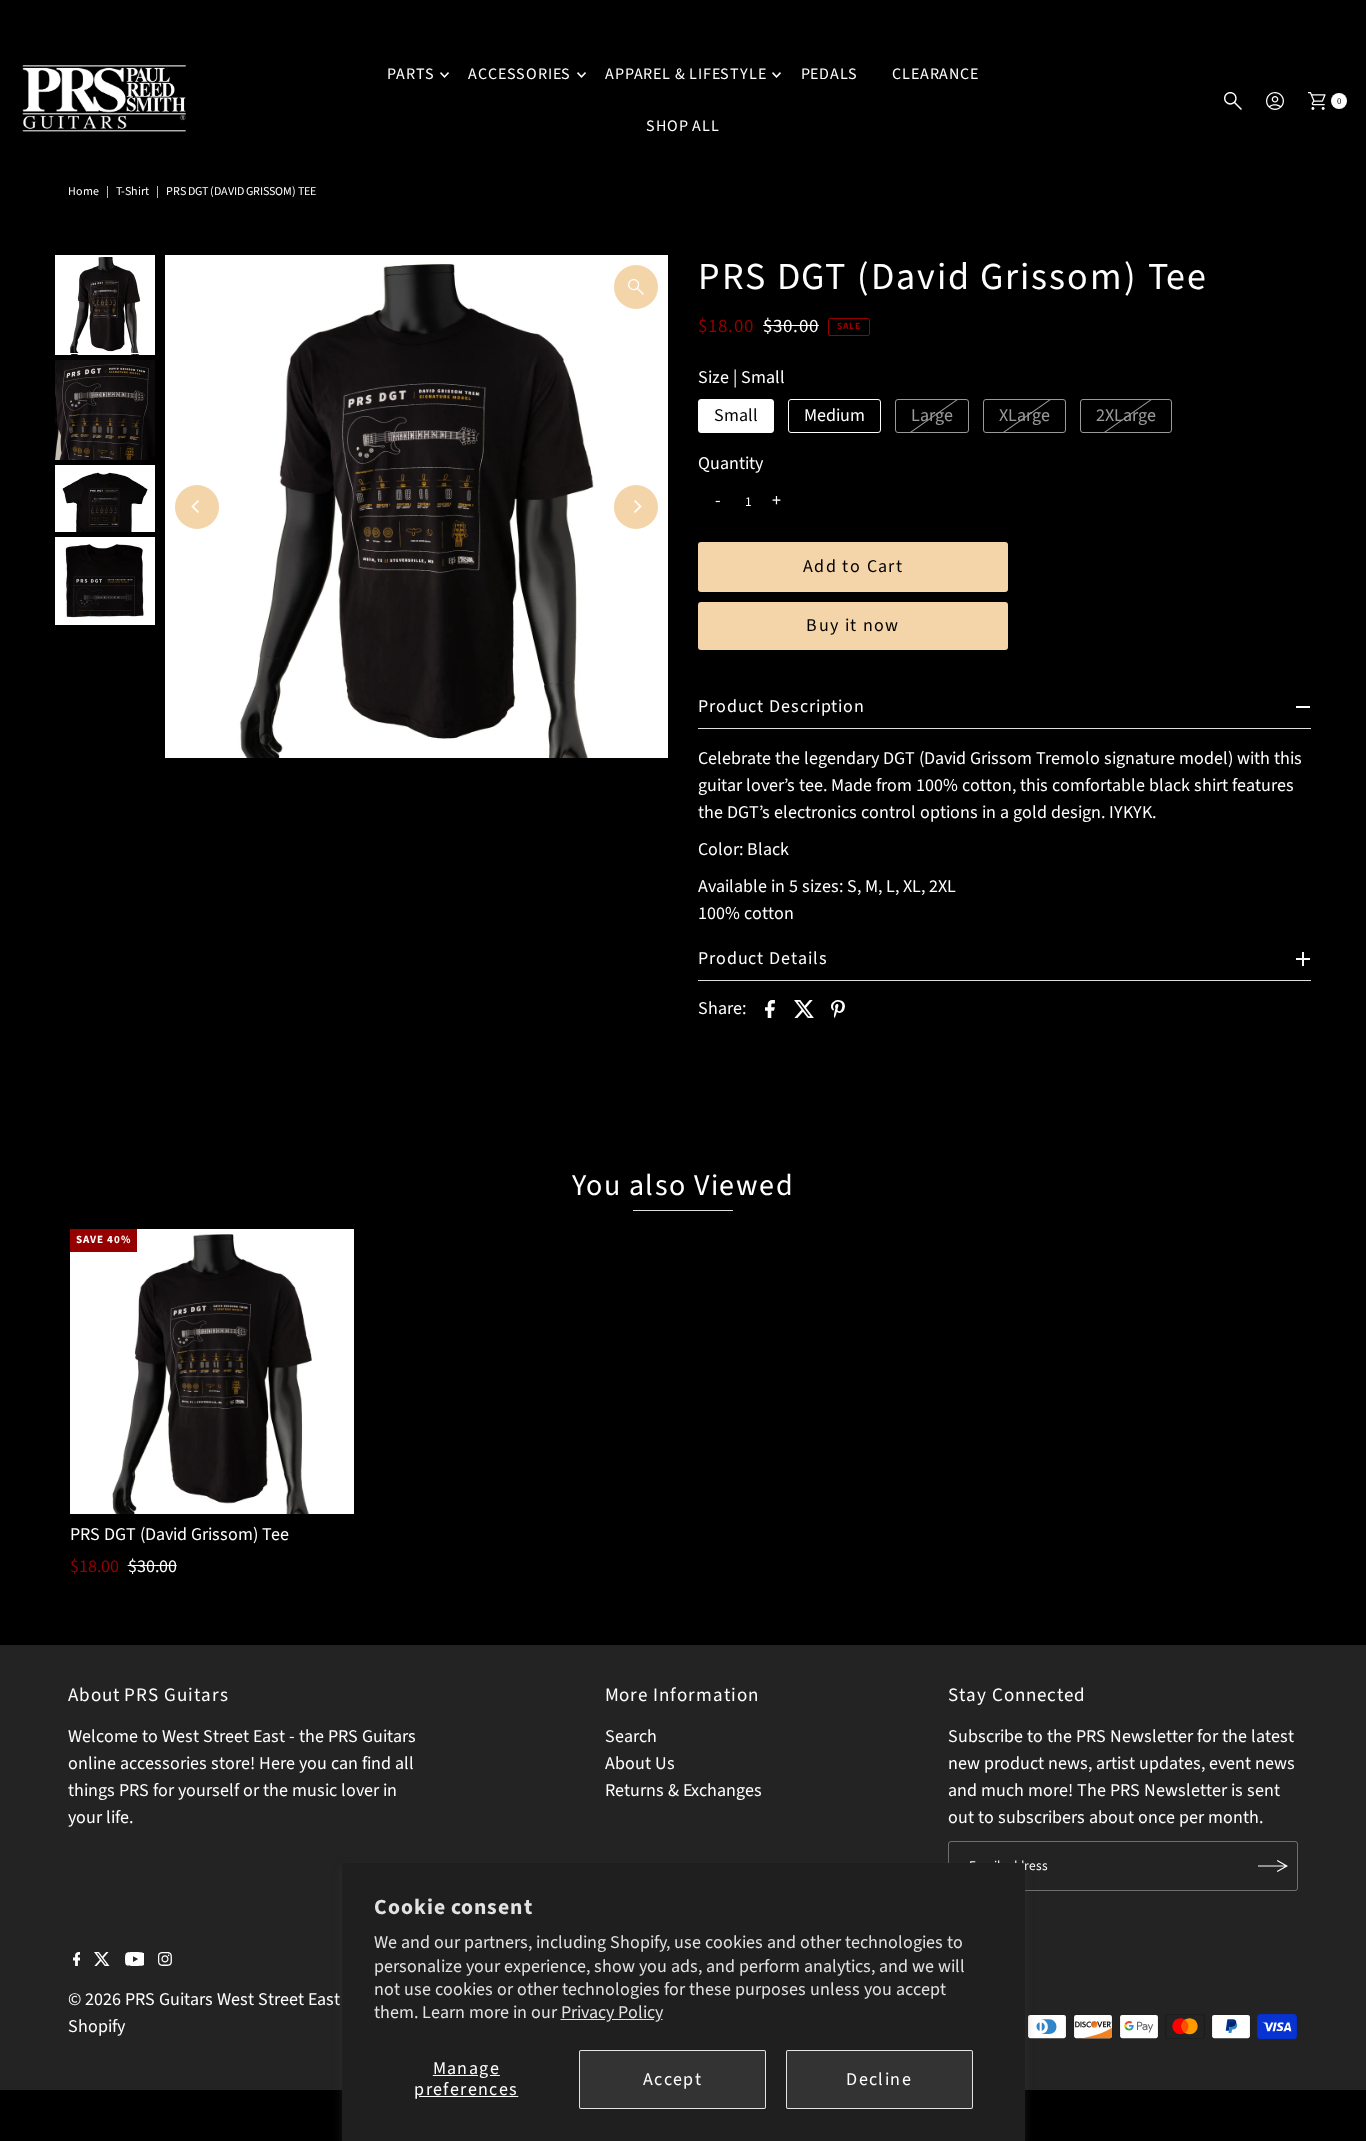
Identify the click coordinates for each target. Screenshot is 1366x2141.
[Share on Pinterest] (838, 1008)
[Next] (636, 507)
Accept (672, 2079)
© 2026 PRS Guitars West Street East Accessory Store (266, 1999)
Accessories (519, 74)
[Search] (1233, 101)
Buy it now (853, 625)
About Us (640, 1763)
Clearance (935, 74)
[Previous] (197, 507)
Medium (834, 415)
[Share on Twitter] (804, 1008)
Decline (878, 2079)
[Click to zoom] (636, 287)
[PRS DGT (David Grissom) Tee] (212, 1371)
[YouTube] (135, 1961)
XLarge (1024, 415)
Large (932, 415)
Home (83, 191)
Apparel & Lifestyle (685, 74)
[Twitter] (102, 1961)
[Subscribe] (1273, 1866)
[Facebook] (77, 1961)
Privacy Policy (612, 2012)
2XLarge (1126, 415)
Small (736, 415)
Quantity (730, 464)
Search (631, 1736)
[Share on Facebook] (770, 1008)
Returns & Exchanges (683, 1790)
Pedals (830, 74)
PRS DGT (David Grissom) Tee (179, 1534)
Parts (410, 74)
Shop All (682, 126)
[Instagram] (165, 1961)
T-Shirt (132, 191)
